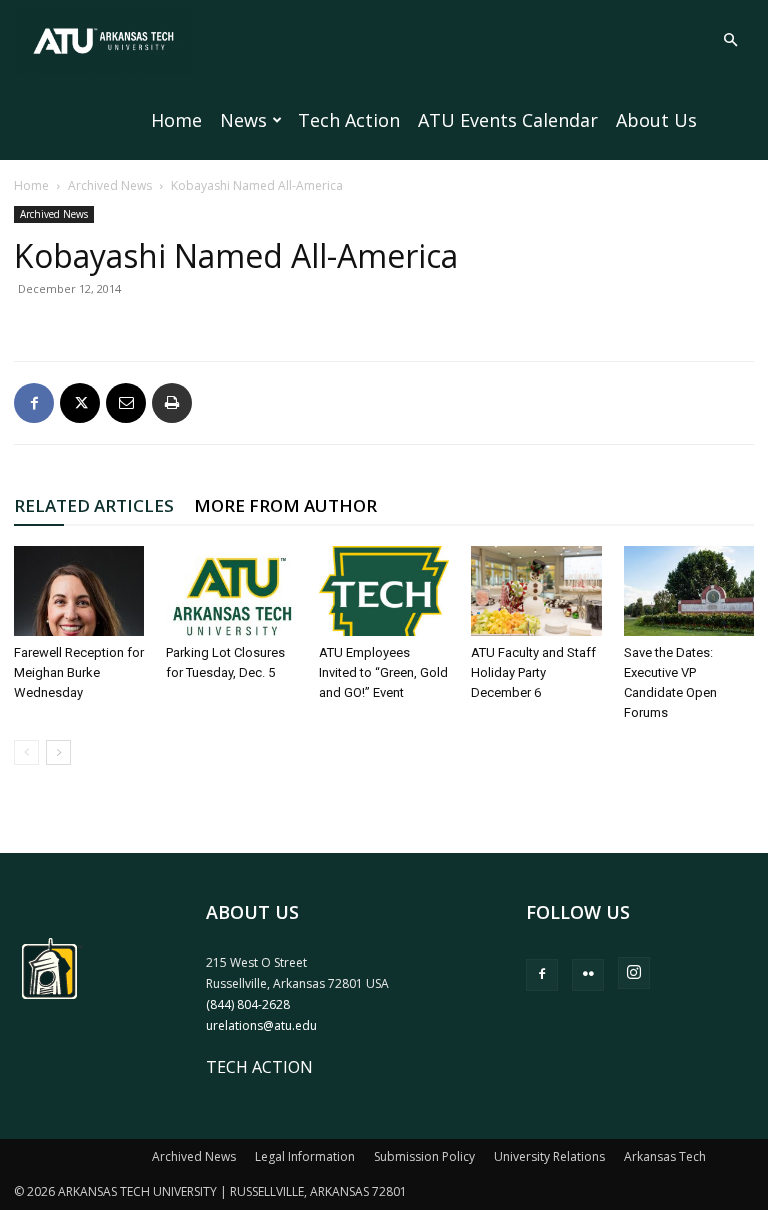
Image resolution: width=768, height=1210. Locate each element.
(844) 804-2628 (248, 1004)
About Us (656, 120)
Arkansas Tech (665, 1156)
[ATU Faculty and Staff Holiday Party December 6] (536, 591)
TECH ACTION (259, 1067)
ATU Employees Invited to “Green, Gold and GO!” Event (383, 672)
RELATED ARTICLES (94, 505)
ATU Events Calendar (508, 120)
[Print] (172, 403)
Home (176, 120)
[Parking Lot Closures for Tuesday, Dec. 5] (231, 591)
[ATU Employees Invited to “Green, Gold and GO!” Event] (384, 591)
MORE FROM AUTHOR (285, 505)
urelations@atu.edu (261, 1025)
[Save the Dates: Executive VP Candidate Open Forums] (689, 591)
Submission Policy (424, 1156)
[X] (80, 403)
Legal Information (305, 1156)
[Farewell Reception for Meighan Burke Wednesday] (79, 591)
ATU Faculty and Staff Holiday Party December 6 (533, 672)
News (243, 120)
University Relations (549, 1156)
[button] (730, 40)
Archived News (110, 185)
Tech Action (349, 120)
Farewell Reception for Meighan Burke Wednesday (79, 672)
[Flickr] (588, 975)
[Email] (126, 403)
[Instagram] (634, 973)
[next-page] (58, 752)
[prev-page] (26, 752)
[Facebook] (34, 403)
